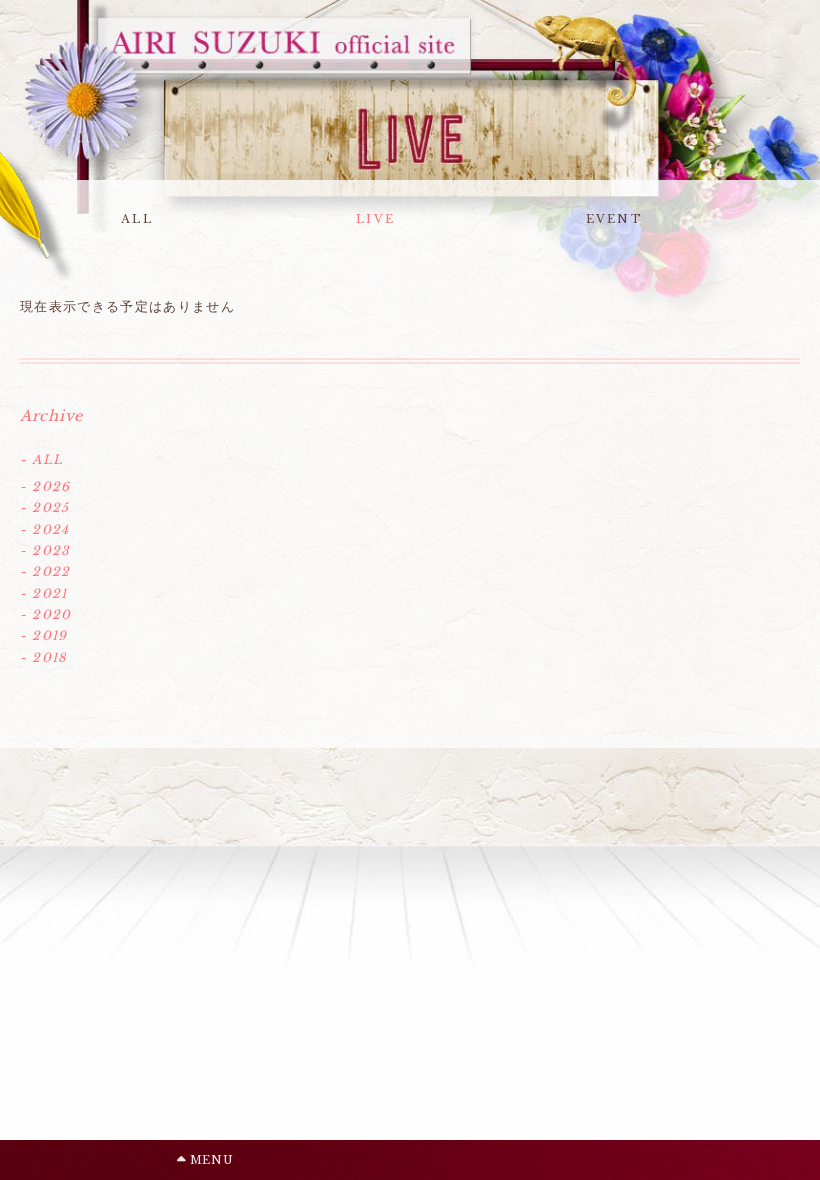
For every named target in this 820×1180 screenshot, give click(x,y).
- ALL (41, 459)
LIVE (375, 219)
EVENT (614, 219)
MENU (209, 1160)
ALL (137, 219)
